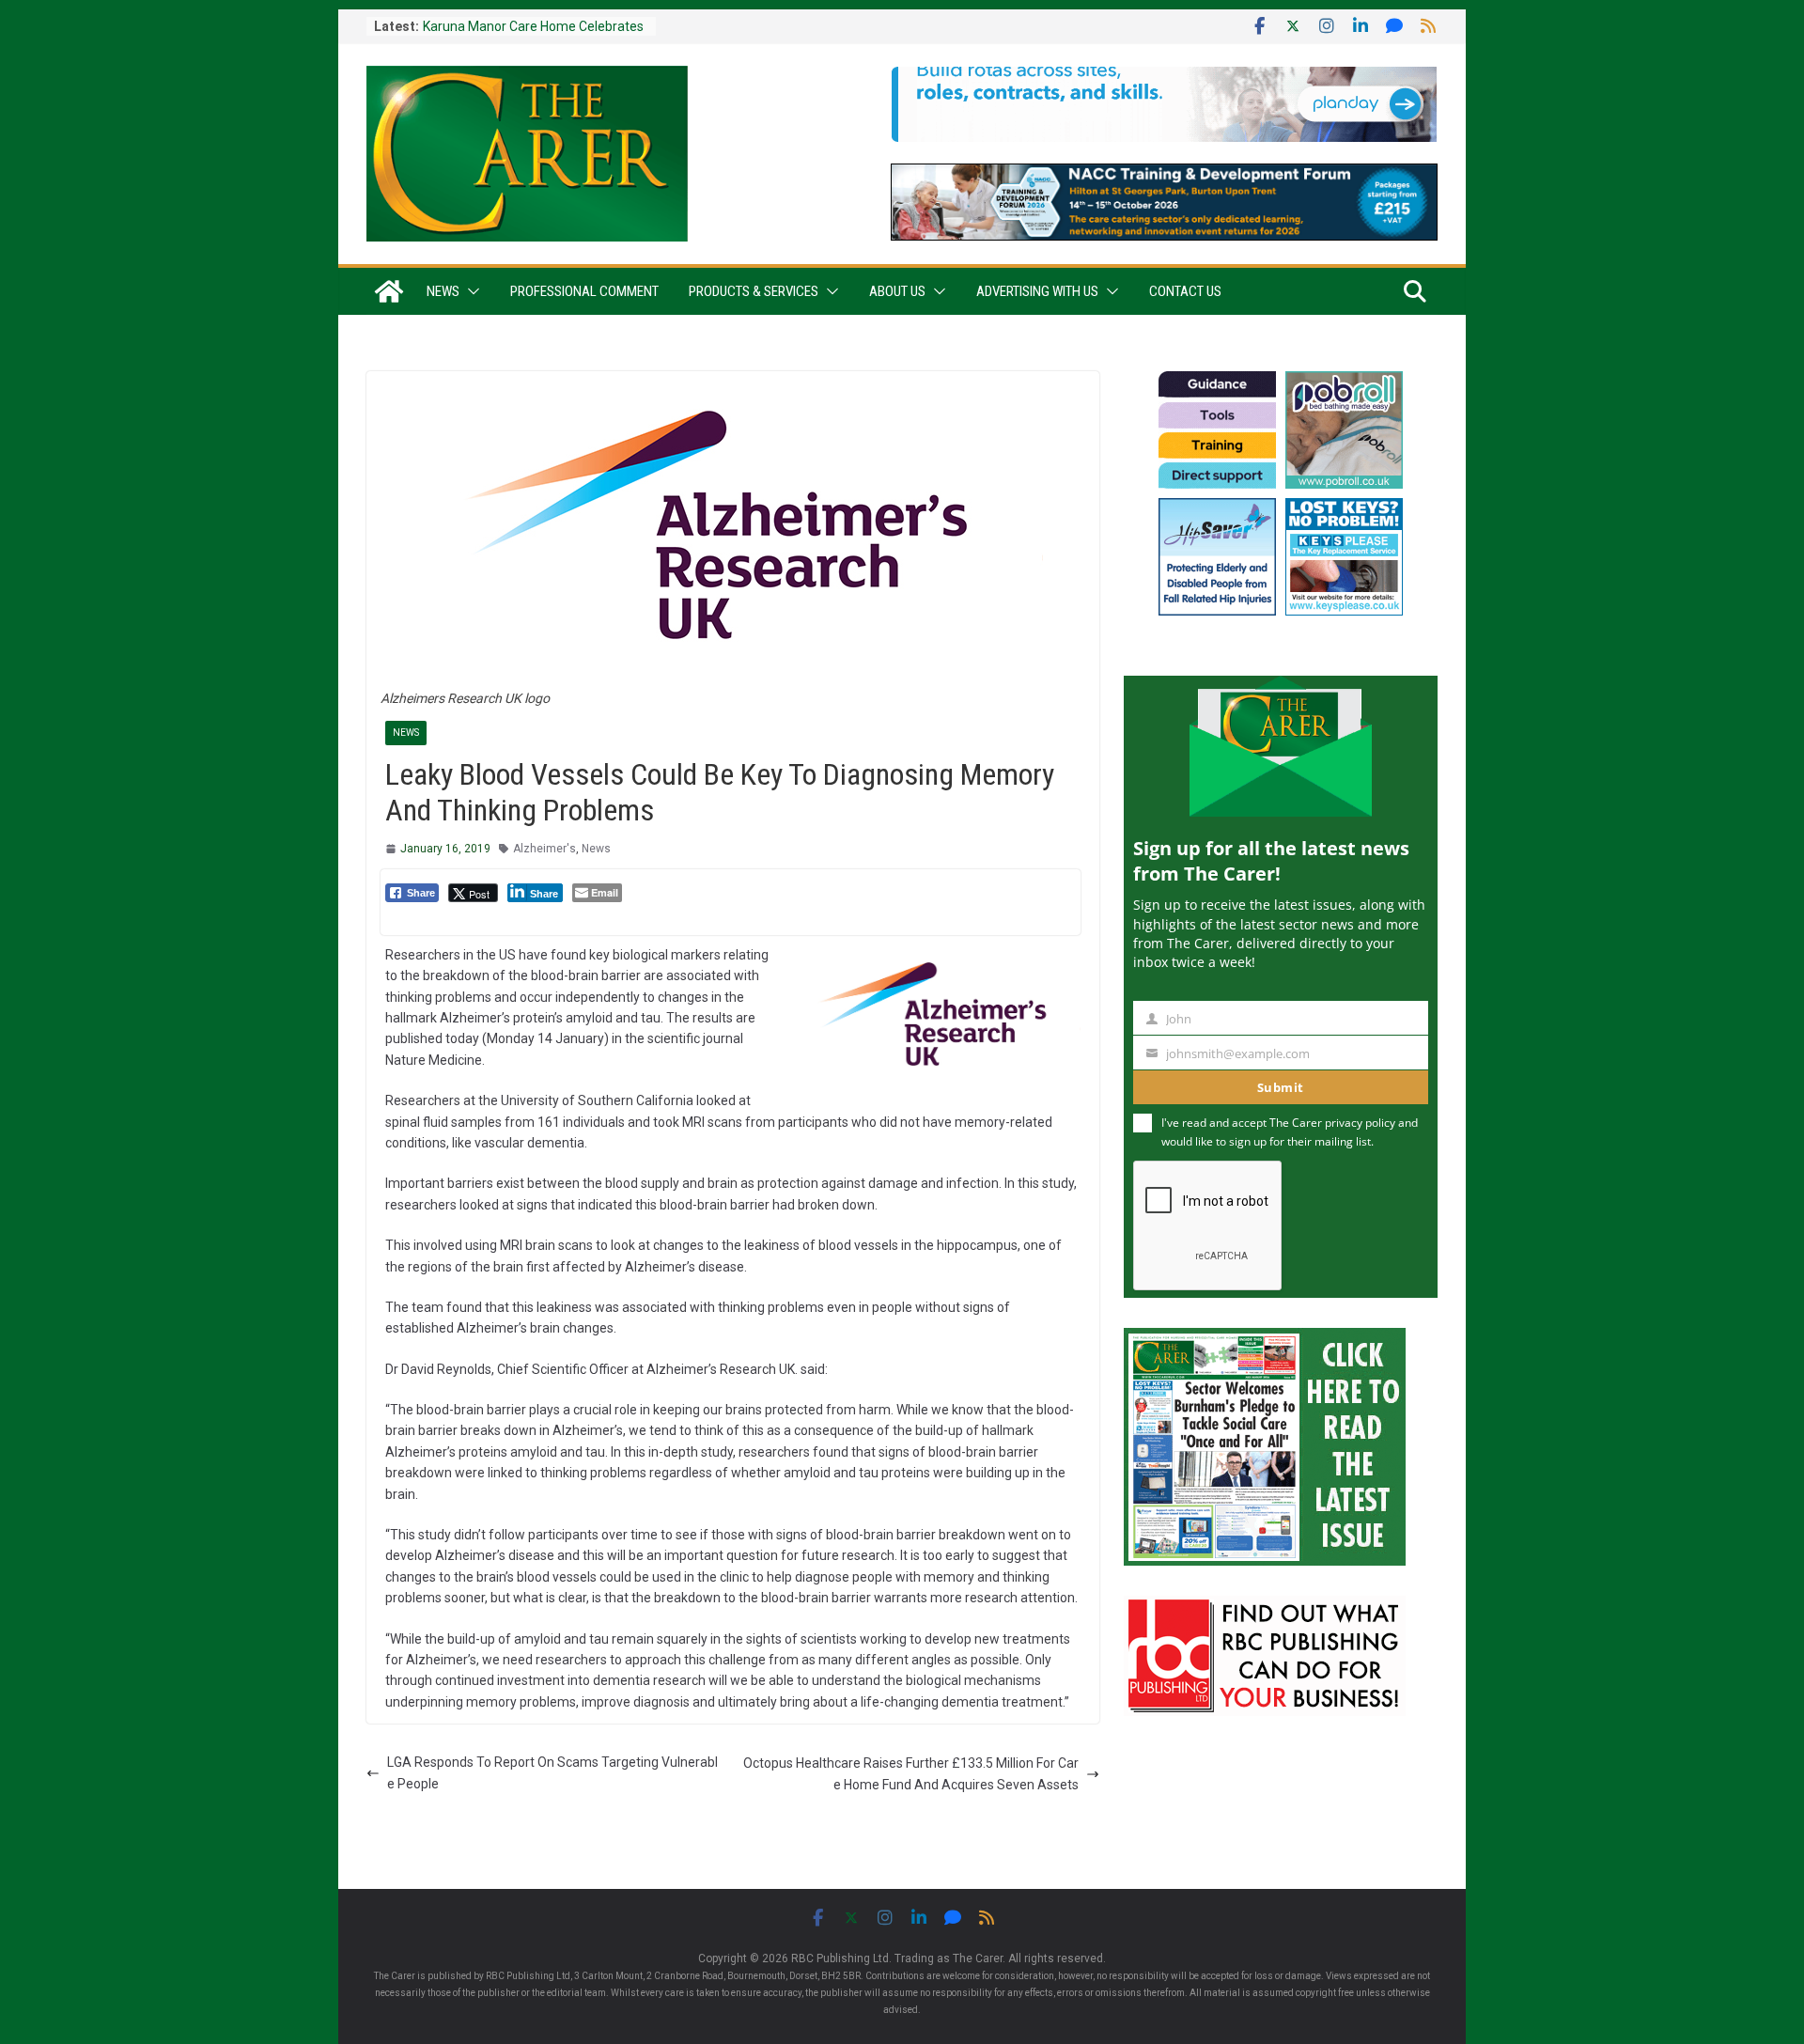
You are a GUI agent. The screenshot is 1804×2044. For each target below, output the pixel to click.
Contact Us (1185, 291)
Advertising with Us (1037, 291)
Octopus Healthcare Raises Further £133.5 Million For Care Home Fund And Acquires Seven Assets (911, 1773)
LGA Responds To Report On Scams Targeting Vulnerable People (552, 1772)
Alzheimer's (544, 849)
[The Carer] (389, 291)
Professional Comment (584, 291)
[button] (470, 291)
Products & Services (754, 291)
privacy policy (1360, 1123)
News (443, 291)
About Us (897, 291)
